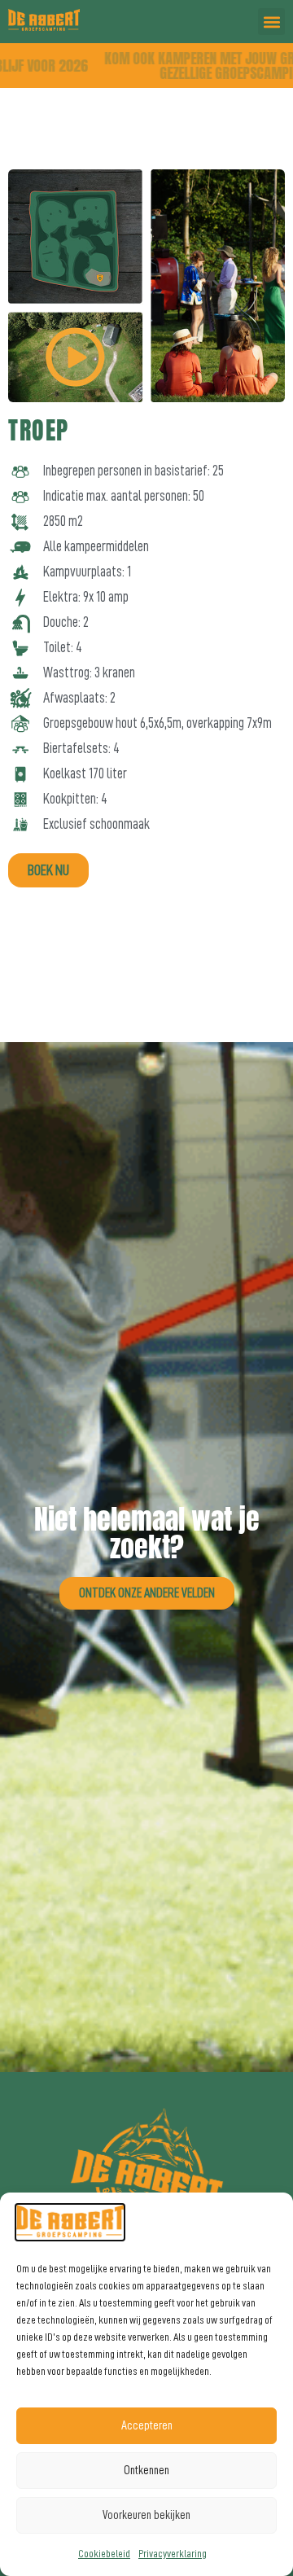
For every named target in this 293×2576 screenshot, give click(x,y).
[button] (271, 22)
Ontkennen (146, 2471)
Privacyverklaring (173, 2553)
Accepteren (147, 2426)
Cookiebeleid (104, 2553)
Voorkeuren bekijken (146, 2515)
